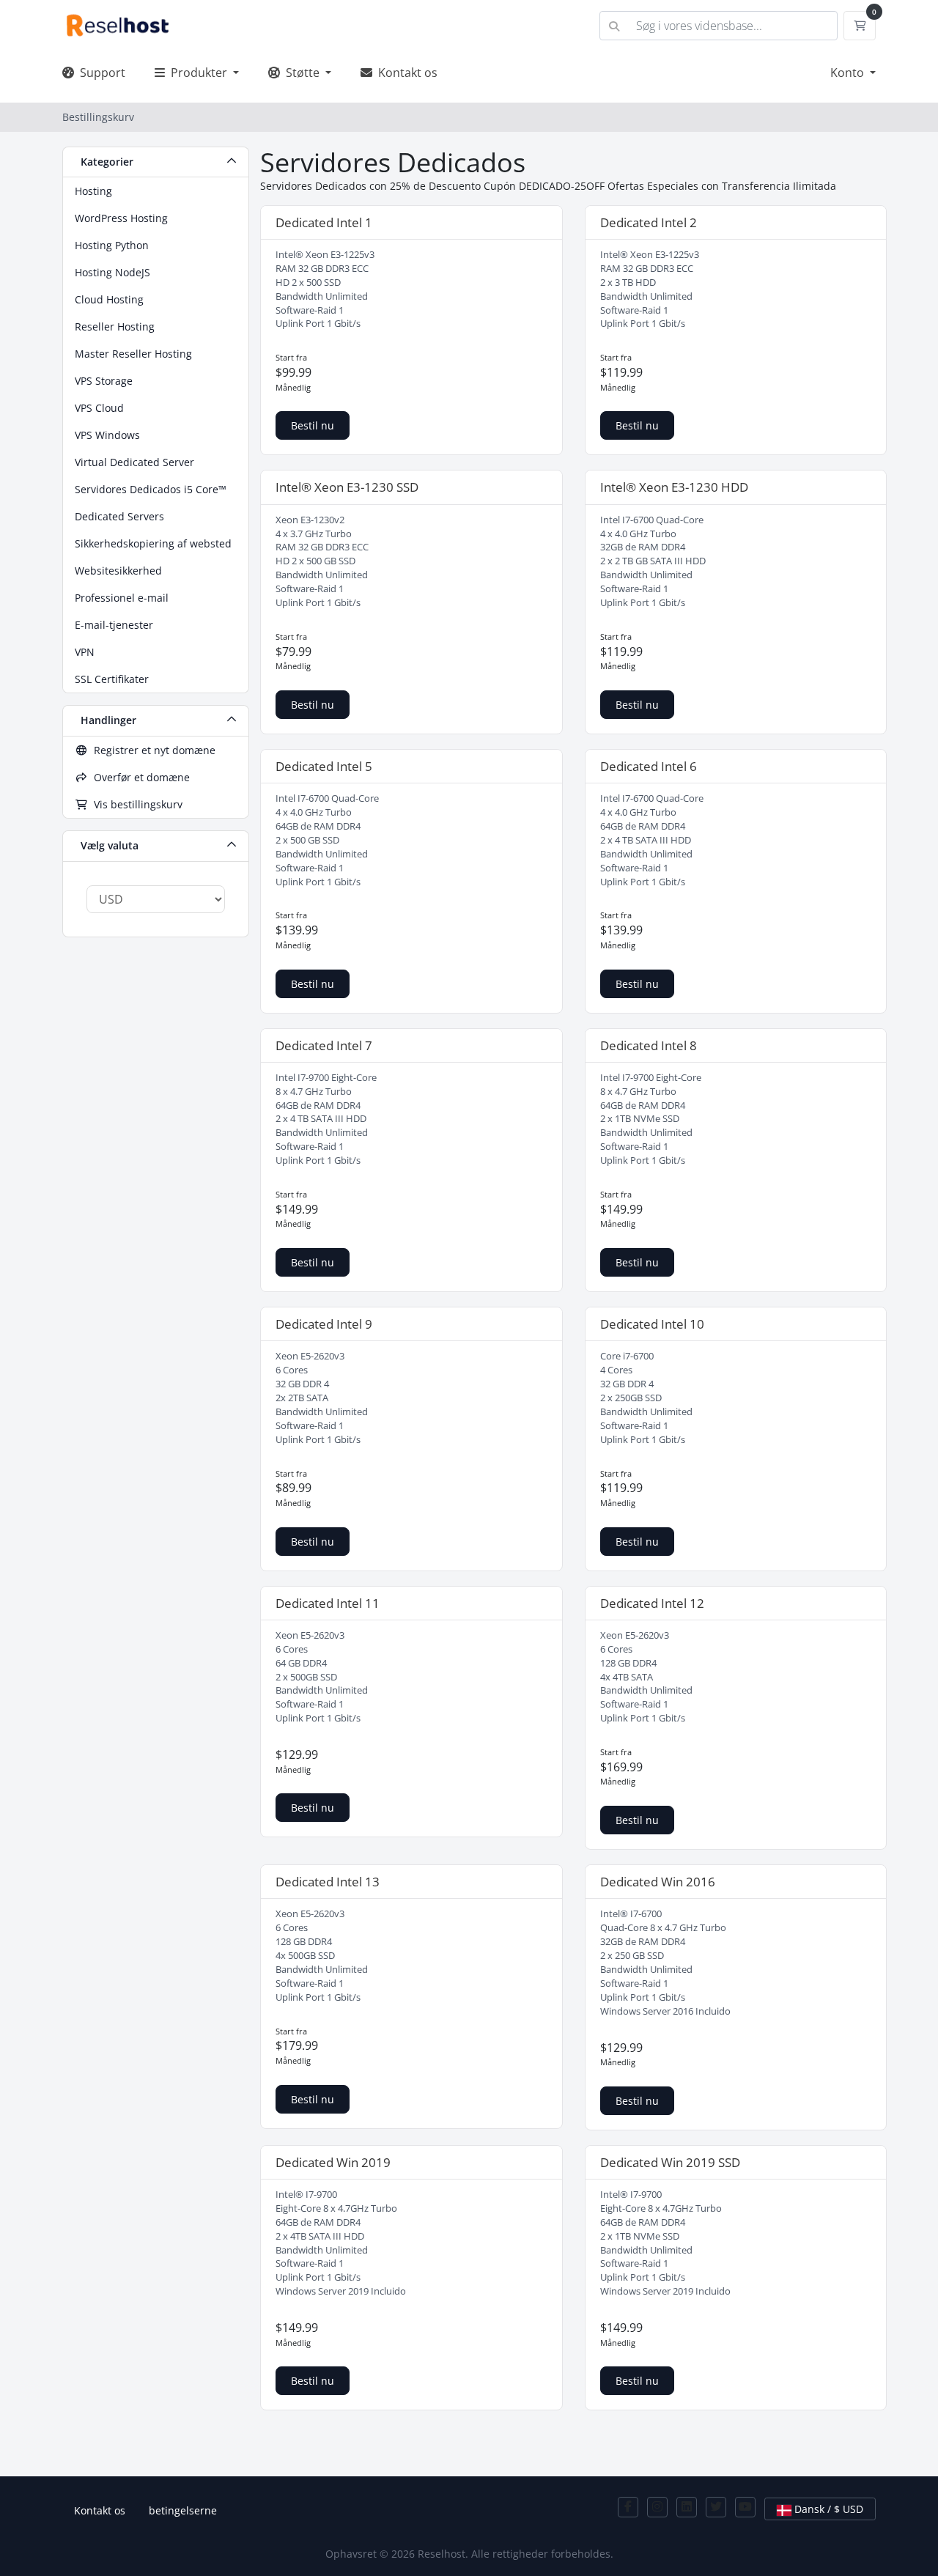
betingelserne (183, 2510)
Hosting (93, 191)
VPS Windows (107, 435)
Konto (849, 73)
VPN (85, 652)
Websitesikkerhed (118, 571)
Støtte (301, 73)
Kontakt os (405, 73)
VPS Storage (104, 381)
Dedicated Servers (119, 516)
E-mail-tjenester (114, 625)
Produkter (197, 73)
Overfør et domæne (139, 777)
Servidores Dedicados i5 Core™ (151, 489)
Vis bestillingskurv (135, 804)
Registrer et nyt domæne (152, 750)
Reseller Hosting (115, 326)
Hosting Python (112, 245)
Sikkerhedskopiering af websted (153, 543)
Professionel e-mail (122, 598)
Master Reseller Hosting (133, 354)
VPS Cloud (99, 408)
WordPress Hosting (121, 218)
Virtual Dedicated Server (134, 462)
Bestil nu (313, 425)
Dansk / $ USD (827, 2509)
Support (100, 73)
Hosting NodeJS (112, 272)
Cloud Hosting (109, 299)
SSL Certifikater (112, 679)
